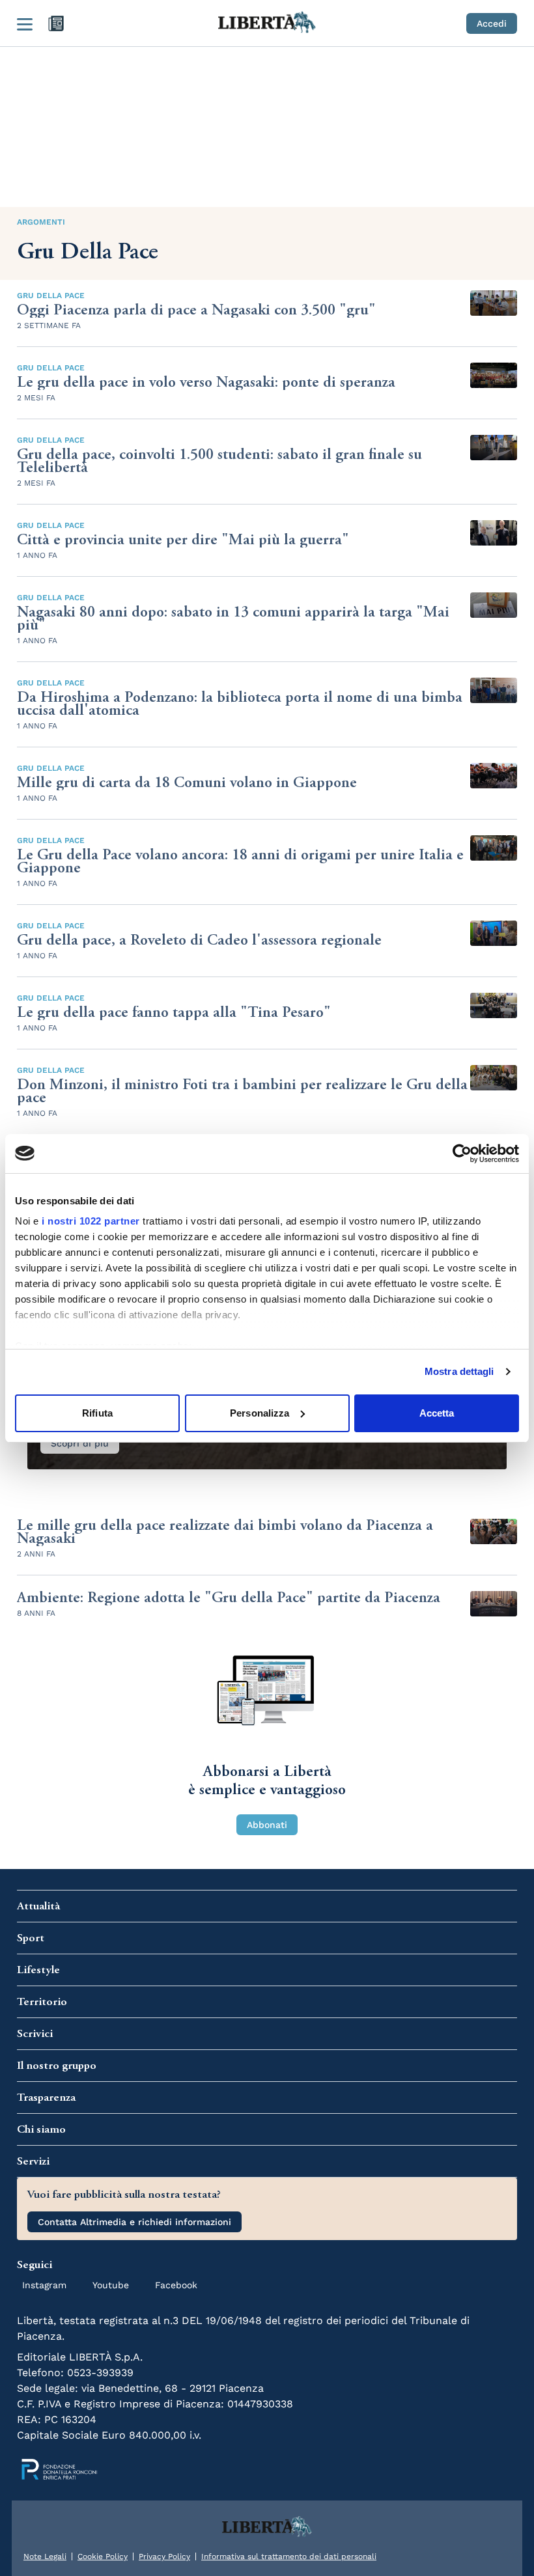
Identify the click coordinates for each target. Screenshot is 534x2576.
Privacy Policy (164, 2556)
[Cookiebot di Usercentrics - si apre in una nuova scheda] (462, 1154)
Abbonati (267, 1825)
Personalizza (260, 1413)
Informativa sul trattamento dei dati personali (289, 2556)
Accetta (437, 1413)
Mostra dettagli (459, 1371)
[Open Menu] (25, 23)
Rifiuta (97, 1413)
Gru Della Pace (51, 296)
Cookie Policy (103, 2556)
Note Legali (45, 2556)
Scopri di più (80, 1443)
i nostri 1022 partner (91, 1221)
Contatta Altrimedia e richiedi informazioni (134, 2222)
